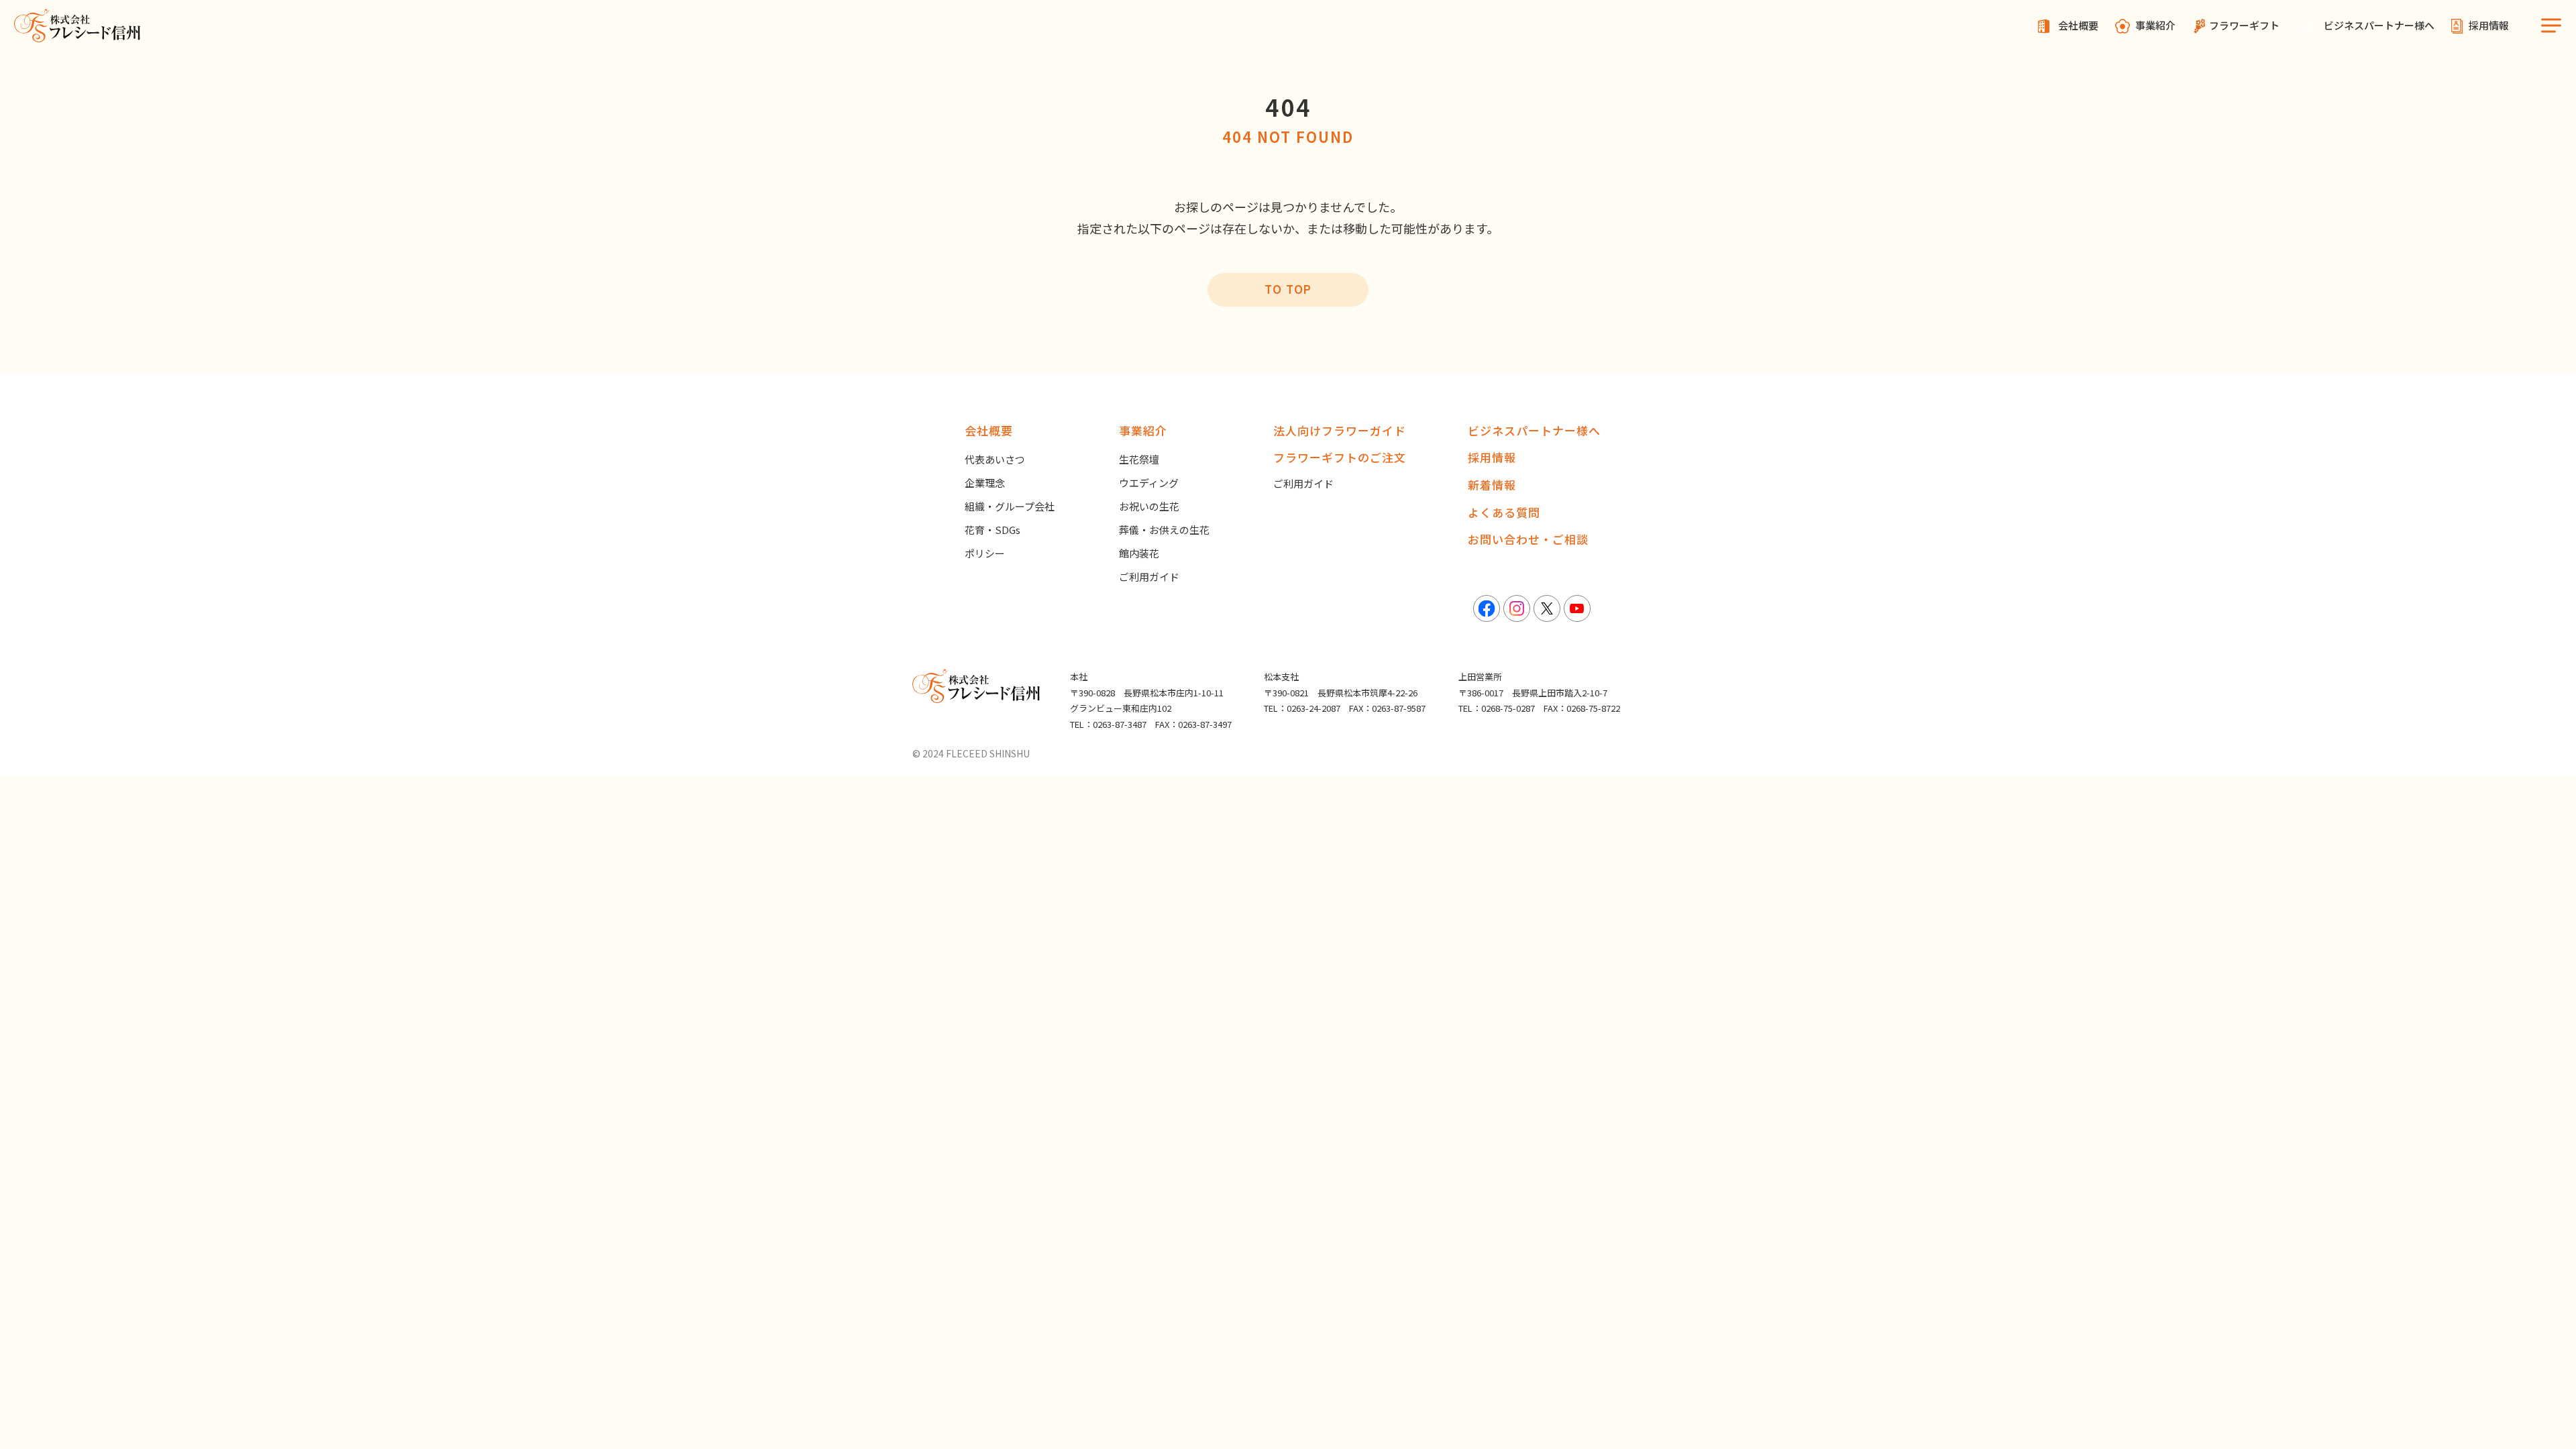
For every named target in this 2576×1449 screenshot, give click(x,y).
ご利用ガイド (1149, 577)
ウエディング (1149, 483)
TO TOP (1288, 289)
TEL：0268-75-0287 (1497, 708)
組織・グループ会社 (1010, 506)
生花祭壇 (1139, 459)
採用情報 (2489, 25)
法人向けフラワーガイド (1340, 430)
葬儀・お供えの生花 (1164, 530)
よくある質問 (1504, 512)
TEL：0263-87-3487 (1108, 724)
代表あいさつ (995, 459)
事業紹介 (2155, 25)
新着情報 (1492, 485)
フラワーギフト (2244, 25)
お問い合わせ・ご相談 (1528, 539)
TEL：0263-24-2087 (1302, 708)
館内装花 (1139, 553)
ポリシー (985, 553)
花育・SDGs (992, 530)
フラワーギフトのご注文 (1340, 457)
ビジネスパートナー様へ (2379, 25)
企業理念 (985, 483)
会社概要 (2078, 25)
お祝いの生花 (1149, 506)
